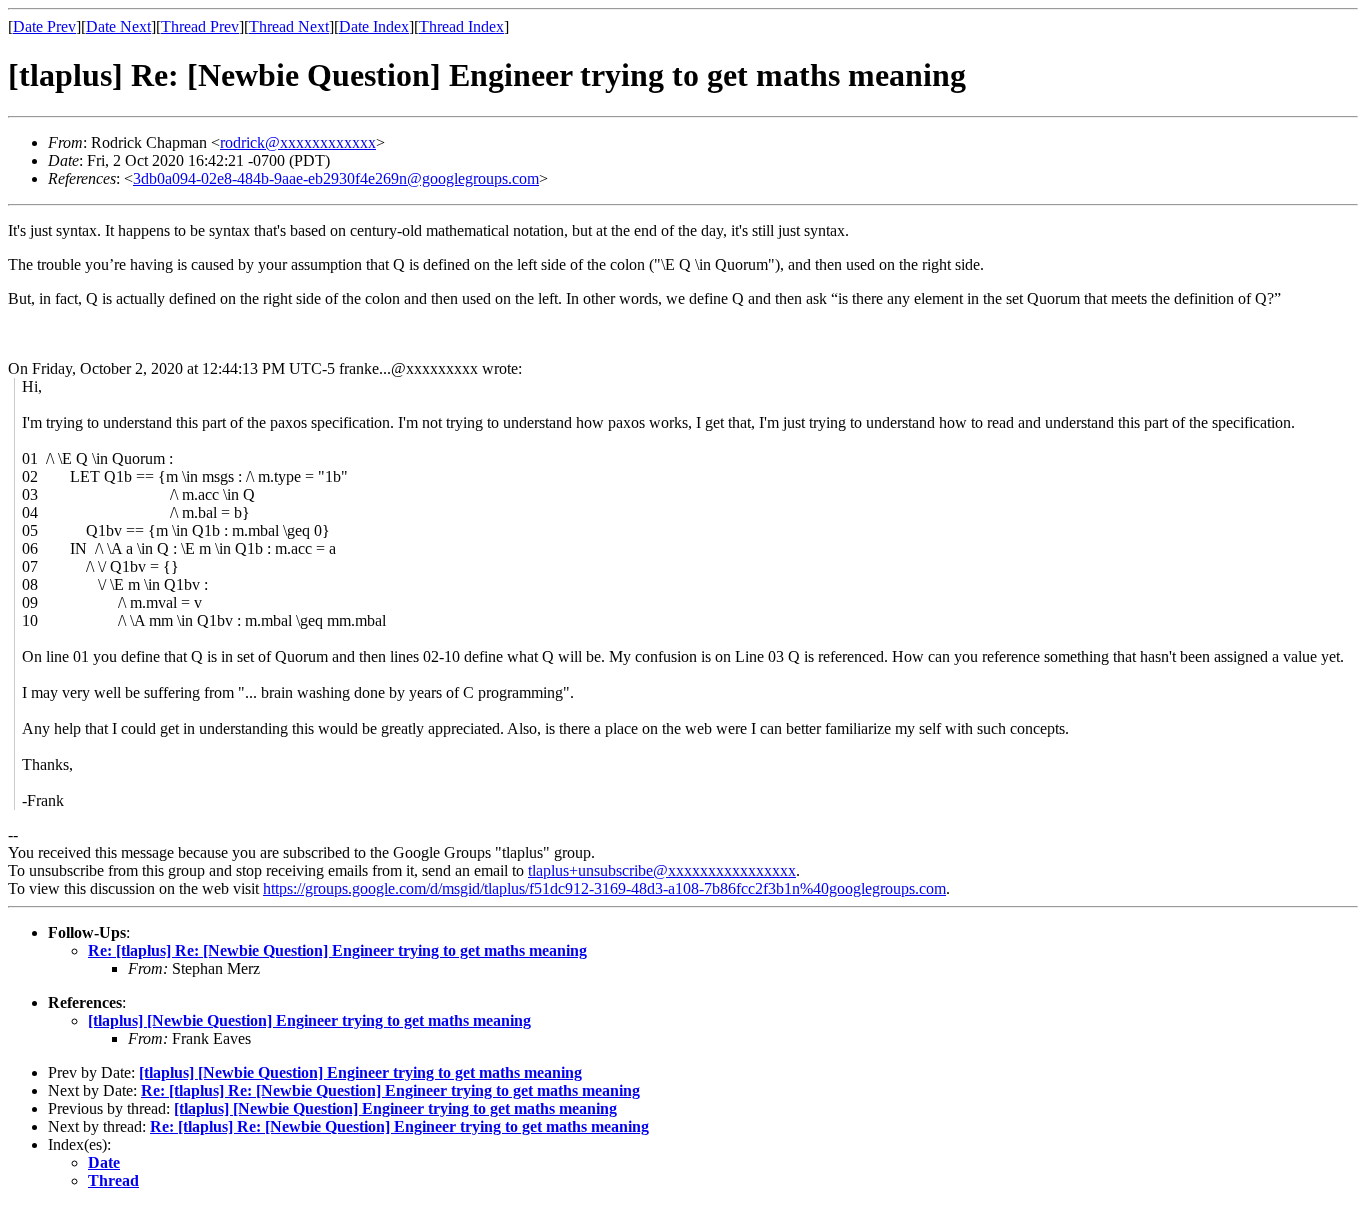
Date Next (118, 26)
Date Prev (44, 26)
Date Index (374, 26)
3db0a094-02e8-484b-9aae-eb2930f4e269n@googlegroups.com (336, 178)
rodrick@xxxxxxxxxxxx (298, 142)
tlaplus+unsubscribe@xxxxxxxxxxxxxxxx (662, 870)
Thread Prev (200, 26)
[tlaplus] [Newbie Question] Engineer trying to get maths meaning (309, 1020)
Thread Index (461, 26)
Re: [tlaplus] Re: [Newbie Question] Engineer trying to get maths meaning (337, 950)
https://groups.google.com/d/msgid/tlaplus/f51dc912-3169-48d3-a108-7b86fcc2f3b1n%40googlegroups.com (604, 888)
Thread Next (289, 26)
